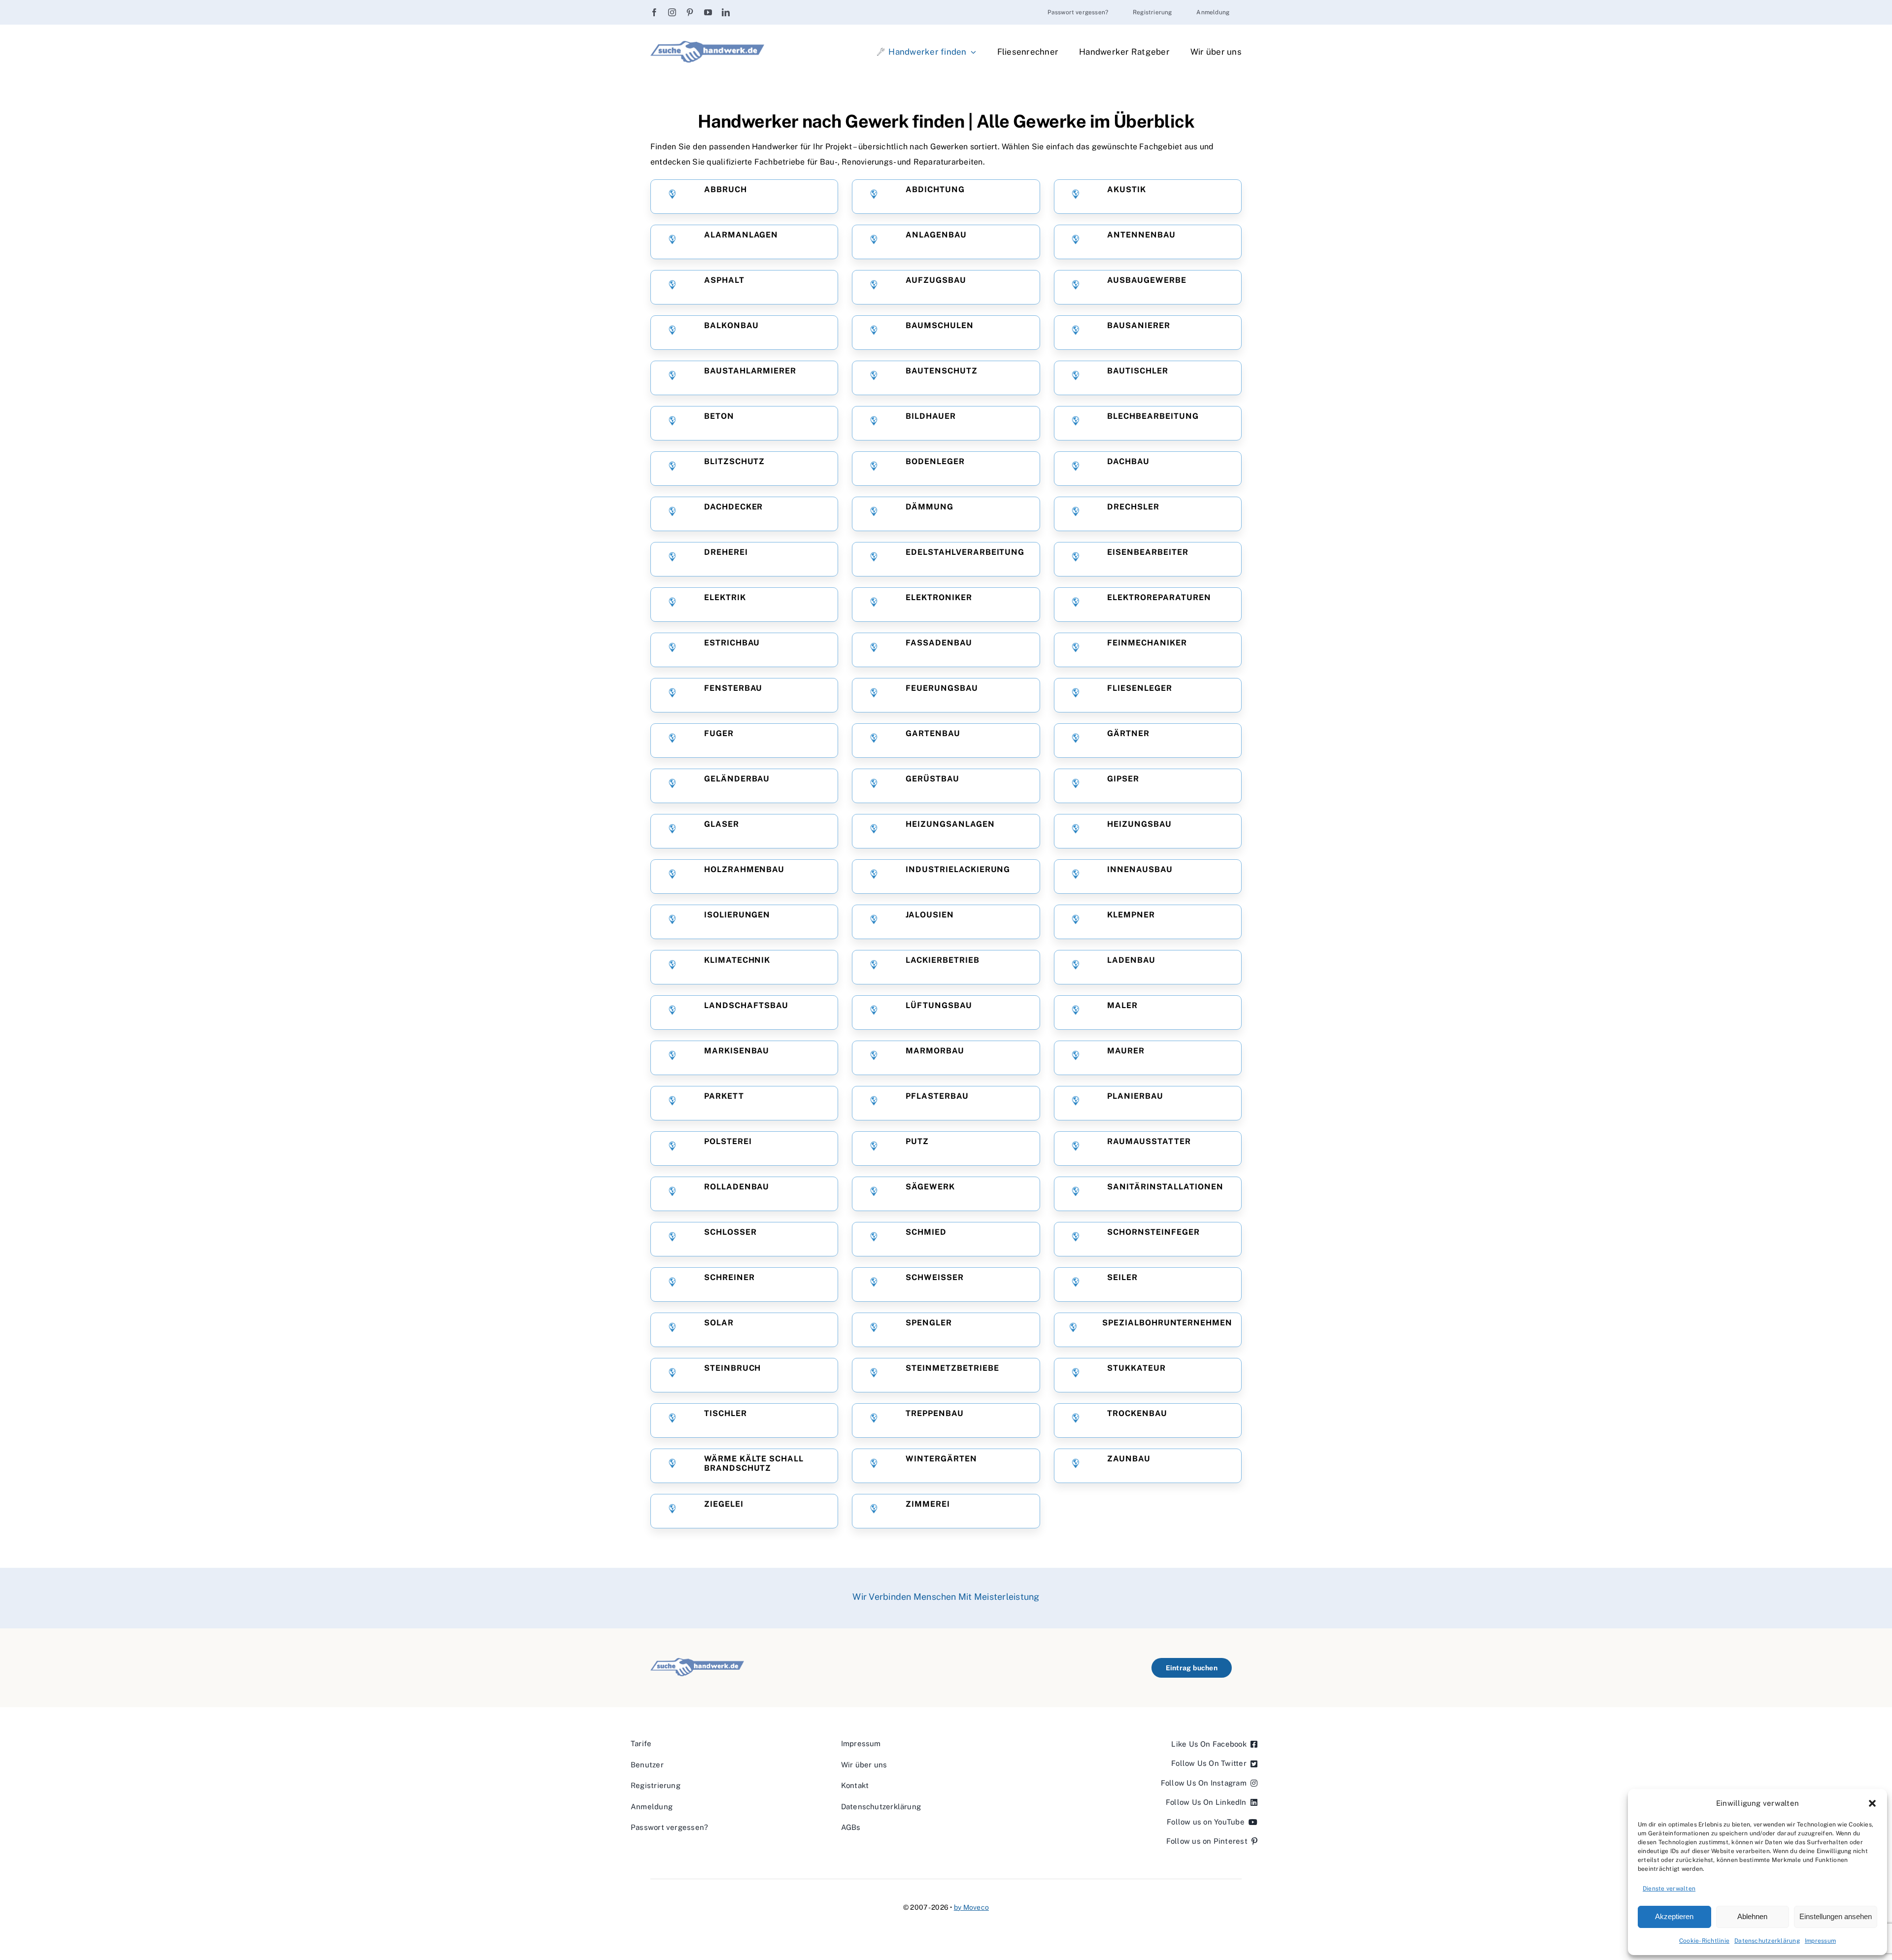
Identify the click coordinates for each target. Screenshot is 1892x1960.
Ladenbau (1131, 960)
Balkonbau (731, 326)
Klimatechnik (737, 960)
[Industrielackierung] (874, 876)
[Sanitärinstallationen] (1075, 1194)
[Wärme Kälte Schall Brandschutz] (672, 1466)
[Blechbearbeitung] (1075, 423)
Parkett (724, 1096)
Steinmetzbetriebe (952, 1368)
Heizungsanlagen (950, 824)
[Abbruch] (672, 196)
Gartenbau (933, 734)
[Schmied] (874, 1239)
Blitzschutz (735, 462)
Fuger (719, 734)
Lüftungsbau (939, 1006)
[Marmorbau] (874, 1058)
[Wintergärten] (874, 1466)
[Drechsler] (1075, 514)
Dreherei (726, 552)
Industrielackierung (958, 870)
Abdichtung (935, 190)
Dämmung (929, 507)
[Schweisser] (874, 1284)
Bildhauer (931, 416)
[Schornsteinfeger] (1075, 1239)
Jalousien (930, 915)
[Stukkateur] (1075, 1375)
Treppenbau (935, 1414)
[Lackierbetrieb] (874, 967)
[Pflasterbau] (874, 1103)
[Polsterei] (672, 1148)
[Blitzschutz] (672, 468)
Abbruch (726, 190)
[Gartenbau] (874, 740)
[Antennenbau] (1075, 242)
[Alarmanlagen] (672, 242)
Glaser (722, 824)
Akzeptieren (1674, 1916)
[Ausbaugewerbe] (1075, 287)
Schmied (926, 1232)
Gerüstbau (932, 779)
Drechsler (1133, 507)
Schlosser (730, 1232)
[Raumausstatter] (1075, 1148)
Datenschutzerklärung (1767, 1941)
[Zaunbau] (1075, 1466)
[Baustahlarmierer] (672, 378)
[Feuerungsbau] (874, 695)
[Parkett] (672, 1103)
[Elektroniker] (874, 604)
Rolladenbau (737, 1187)
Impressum (1820, 1941)
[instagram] (672, 12)
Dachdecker (734, 507)
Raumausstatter (1149, 1142)
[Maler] (1075, 1012)
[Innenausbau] (1075, 876)
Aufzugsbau (936, 280)
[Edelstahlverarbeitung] (874, 559)
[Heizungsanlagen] (874, 831)
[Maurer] (1075, 1058)
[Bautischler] (1075, 378)
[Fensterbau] (672, 695)
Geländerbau (737, 779)
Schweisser (935, 1278)
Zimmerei (928, 1504)
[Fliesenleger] (1075, 695)
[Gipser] (1075, 786)
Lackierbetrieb (942, 960)
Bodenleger (935, 462)
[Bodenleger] (874, 468)
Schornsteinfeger (1153, 1232)
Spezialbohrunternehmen (1166, 1323)
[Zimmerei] (874, 1511)
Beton (719, 416)
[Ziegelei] (672, 1511)
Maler (1122, 1006)
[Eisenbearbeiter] (1075, 559)
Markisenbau (737, 1051)
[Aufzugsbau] (874, 287)
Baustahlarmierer (750, 371)
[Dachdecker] (672, 514)
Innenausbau (1140, 870)
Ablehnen (1752, 1916)
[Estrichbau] (672, 650)
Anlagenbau (936, 235)
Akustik (1127, 190)
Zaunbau (1129, 1459)
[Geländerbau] (672, 786)
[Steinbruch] (672, 1375)
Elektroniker (939, 598)
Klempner (1131, 915)
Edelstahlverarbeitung (965, 552)
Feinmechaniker (1147, 643)
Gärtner (1128, 734)
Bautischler (1138, 371)
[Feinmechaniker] (1075, 650)
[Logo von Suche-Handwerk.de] (707, 45)
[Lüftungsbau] (874, 1012)
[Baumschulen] (874, 332)
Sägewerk (930, 1187)
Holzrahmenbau (744, 870)
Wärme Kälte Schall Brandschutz (754, 1463)
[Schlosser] (672, 1239)
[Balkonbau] (672, 332)
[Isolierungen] (672, 922)
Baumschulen (940, 326)
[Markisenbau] (672, 1058)
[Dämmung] (874, 514)
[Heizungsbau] (1075, 831)
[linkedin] (726, 12)
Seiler (1122, 1278)
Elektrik (725, 598)
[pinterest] (690, 12)
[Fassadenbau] (874, 650)
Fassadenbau (939, 643)
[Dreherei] (672, 559)
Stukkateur (1136, 1368)
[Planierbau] (1075, 1103)
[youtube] (708, 12)
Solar (719, 1323)
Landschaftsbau (746, 1006)
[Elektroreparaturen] (1075, 604)
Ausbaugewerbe (1147, 280)
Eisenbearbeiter (1148, 552)
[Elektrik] (672, 604)
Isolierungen (737, 915)
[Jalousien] (874, 922)
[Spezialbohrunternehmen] (1073, 1330)
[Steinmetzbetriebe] (874, 1375)
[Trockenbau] (1075, 1420)
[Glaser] (672, 831)
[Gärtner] (1075, 740)
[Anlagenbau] (874, 242)
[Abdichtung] (874, 196)
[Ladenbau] (1075, 967)
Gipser (1123, 779)
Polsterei (728, 1142)
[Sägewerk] (874, 1194)
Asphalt (724, 280)
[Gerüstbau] (874, 786)
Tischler (726, 1414)
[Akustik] (1075, 196)
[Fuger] (672, 740)
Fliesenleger (1140, 688)
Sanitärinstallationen (1165, 1187)
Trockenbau (1137, 1414)
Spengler (929, 1323)
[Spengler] (874, 1330)
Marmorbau (935, 1051)
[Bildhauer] (874, 423)
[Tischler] (672, 1420)
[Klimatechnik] (672, 967)
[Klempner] (1075, 922)
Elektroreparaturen (1159, 598)
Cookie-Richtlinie (1704, 1941)
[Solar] (672, 1330)
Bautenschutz (942, 371)
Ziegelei (724, 1504)
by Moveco (971, 1907)
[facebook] (654, 12)
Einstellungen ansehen (1836, 1916)
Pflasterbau (937, 1096)
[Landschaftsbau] (672, 1012)
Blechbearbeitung (1153, 416)
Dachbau (1128, 462)
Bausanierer (1139, 326)
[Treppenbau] (874, 1420)
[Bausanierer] (1075, 332)
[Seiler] (1075, 1284)
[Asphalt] (672, 287)
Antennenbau (1141, 235)
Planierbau (1135, 1096)
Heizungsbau (1139, 824)
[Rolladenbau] (672, 1194)
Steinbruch (733, 1368)
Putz (917, 1142)
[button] (1872, 1803)
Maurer (1126, 1051)
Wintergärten (941, 1459)
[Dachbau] (1075, 468)
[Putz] (874, 1148)
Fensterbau (733, 688)
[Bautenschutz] (874, 378)
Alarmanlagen (741, 235)
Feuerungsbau (942, 688)
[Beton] (672, 423)
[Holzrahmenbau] (672, 876)
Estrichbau (732, 643)
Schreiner (729, 1278)
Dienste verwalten (1669, 1889)
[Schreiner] (672, 1284)
